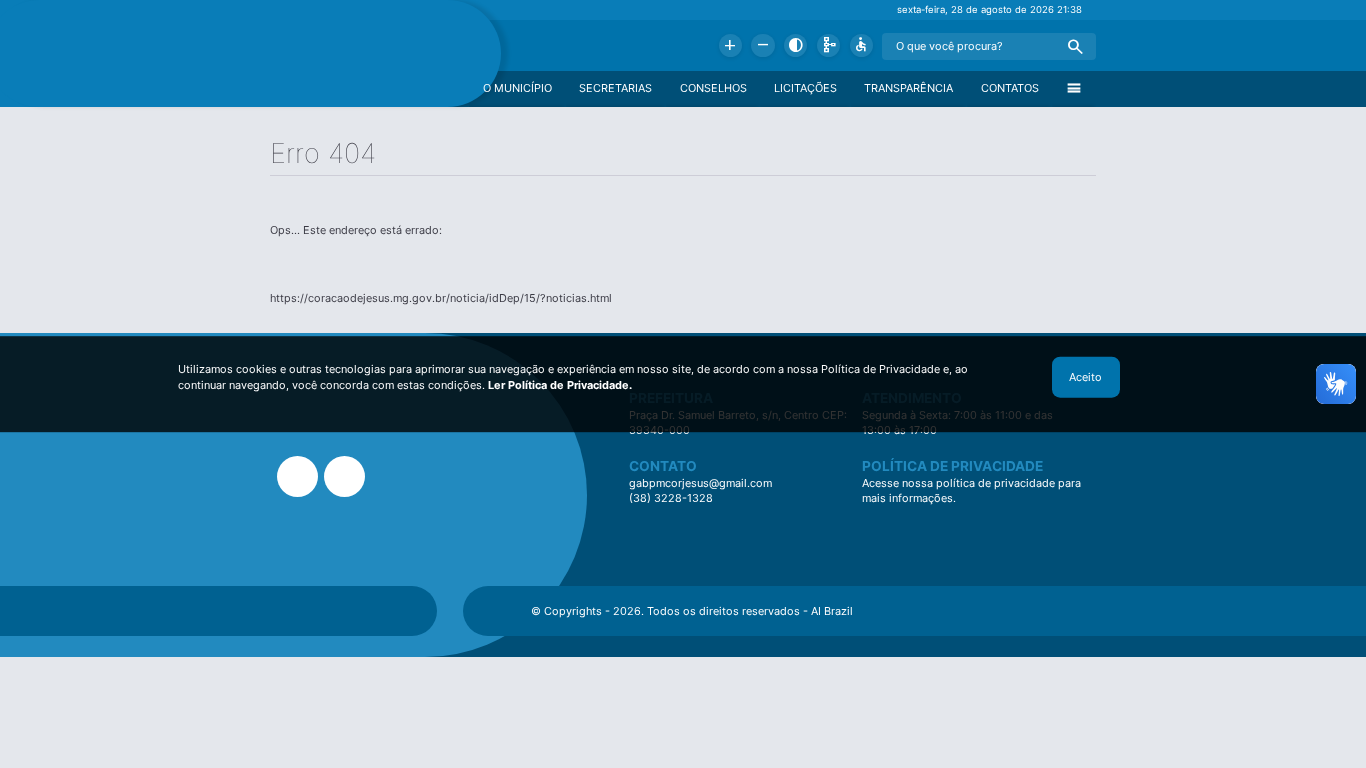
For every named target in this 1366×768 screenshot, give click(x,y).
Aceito (1085, 377)
